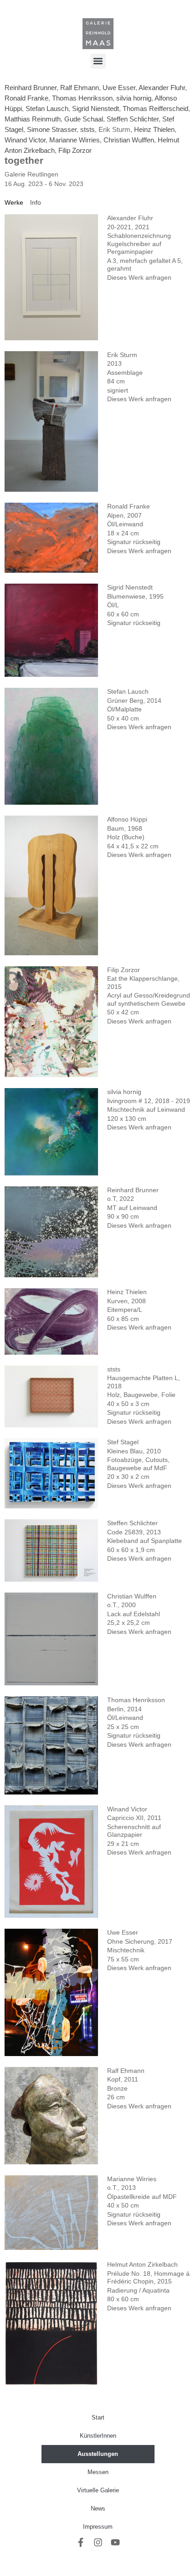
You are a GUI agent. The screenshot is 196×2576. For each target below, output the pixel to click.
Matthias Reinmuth (33, 119)
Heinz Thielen (154, 129)
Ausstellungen (98, 2454)
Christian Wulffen (129, 140)
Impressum (98, 2527)
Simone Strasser (52, 129)
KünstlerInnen (98, 2436)
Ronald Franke (26, 98)
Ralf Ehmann (80, 88)
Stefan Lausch (47, 108)
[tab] (14, 203)
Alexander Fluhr (162, 88)
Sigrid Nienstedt (95, 108)
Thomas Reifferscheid (155, 108)
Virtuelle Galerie (98, 2490)
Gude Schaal (84, 119)
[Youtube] (115, 2542)
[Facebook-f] (81, 2542)
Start (98, 2417)
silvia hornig (134, 98)
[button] (98, 61)
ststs (88, 129)
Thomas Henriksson (82, 98)
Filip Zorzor (75, 150)
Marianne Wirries (75, 140)
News (98, 2508)
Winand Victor (25, 140)
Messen (98, 2472)
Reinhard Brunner (31, 88)
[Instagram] (98, 2542)
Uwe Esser (119, 88)
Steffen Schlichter (133, 119)
